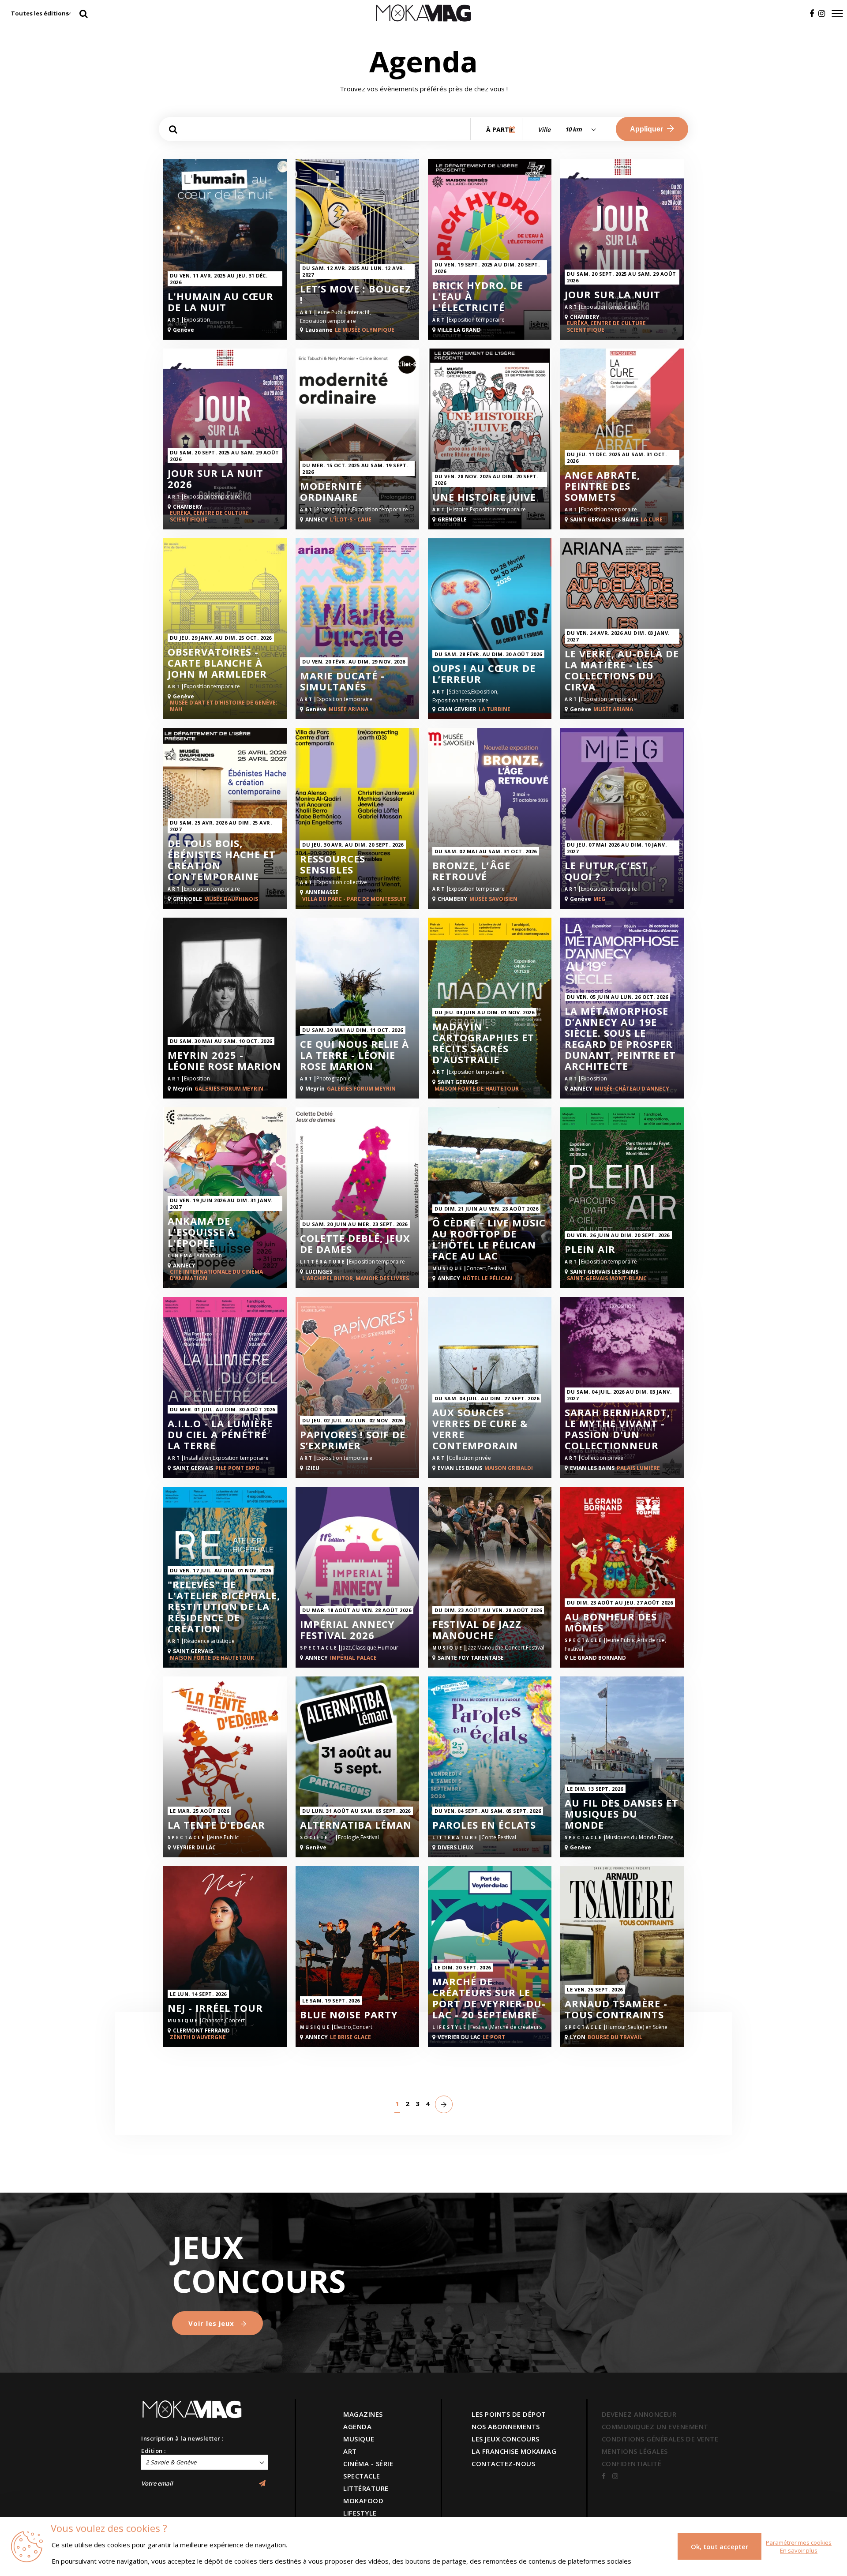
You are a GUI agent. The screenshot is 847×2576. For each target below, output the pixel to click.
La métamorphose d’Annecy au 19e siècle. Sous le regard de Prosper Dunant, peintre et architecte (620, 1039)
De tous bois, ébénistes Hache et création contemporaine (222, 860)
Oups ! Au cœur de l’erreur (484, 674)
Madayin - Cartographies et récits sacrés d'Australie (483, 1043)
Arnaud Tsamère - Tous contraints (616, 2009)
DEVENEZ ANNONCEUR (639, 2414)
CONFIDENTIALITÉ (632, 2464)
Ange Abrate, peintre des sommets (602, 486)
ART (350, 2451)
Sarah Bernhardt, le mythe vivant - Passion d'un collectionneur (617, 1429)
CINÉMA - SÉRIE (368, 2464)
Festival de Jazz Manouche (477, 1630)
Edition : (154, 2451)
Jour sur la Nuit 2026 (215, 479)
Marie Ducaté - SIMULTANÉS (342, 681)
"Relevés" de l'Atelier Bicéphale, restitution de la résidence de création (224, 1607)
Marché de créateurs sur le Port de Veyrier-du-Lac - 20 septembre (489, 1998)
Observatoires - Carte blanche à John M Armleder (217, 663)
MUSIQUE (359, 2439)
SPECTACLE (362, 2476)
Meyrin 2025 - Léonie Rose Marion (224, 1061)
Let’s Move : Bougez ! (356, 294)
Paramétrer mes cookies (799, 2542)
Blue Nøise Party (349, 2015)
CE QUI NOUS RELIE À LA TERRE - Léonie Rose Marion (354, 1055)
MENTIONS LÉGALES (635, 2451)
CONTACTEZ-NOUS (503, 2464)
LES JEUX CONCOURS (506, 2439)
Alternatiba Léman (356, 1825)
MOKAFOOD (363, 2501)
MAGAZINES (363, 2414)
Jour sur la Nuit (613, 294)
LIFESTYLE (360, 2513)
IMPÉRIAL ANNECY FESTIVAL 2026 (347, 1630)
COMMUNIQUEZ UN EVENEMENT (655, 2426)
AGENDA (357, 2426)
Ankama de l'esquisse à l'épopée (201, 1232)
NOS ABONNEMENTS (506, 2426)
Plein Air (590, 1249)
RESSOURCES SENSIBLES (333, 864)
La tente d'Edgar (216, 1825)
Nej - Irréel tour (215, 2008)
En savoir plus (799, 2550)
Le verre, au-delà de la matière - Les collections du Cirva (622, 670)
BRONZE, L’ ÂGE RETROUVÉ (471, 871)
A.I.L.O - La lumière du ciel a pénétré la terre (220, 1434)
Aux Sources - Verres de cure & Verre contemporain (480, 1429)
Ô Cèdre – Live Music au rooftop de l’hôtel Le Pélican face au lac (489, 1239)
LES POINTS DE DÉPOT (509, 2414)
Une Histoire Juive (484, 497)
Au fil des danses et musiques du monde (622, 1814)
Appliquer (647, 129)
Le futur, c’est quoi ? (606, 871)
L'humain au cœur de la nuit (221, 302)
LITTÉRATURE (366, 2488)
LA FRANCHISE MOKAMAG (514, 2451)
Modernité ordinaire (331, 491)
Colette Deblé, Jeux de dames (355, 1244)
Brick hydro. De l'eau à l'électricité (478, 296)
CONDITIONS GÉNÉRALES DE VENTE (660, 2439)
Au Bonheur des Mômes (611, 1622)
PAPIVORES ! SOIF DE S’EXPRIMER (353, 1440)
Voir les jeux (212, 2323)
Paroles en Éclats (484, 1825)
